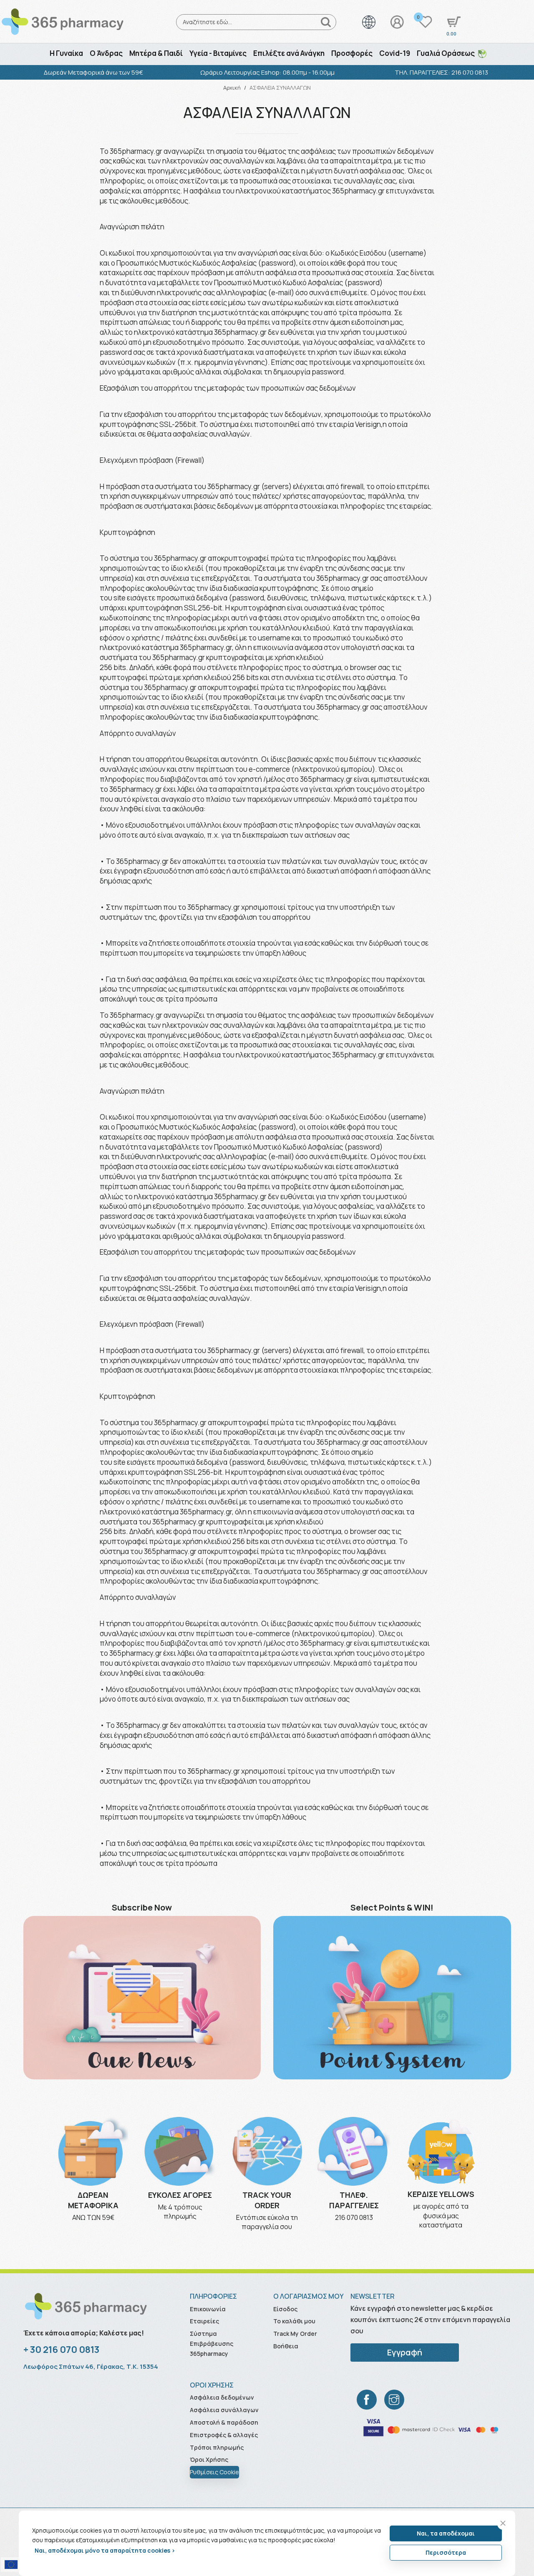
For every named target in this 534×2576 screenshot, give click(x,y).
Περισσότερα (446, 2552)
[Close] (503, 2523)
